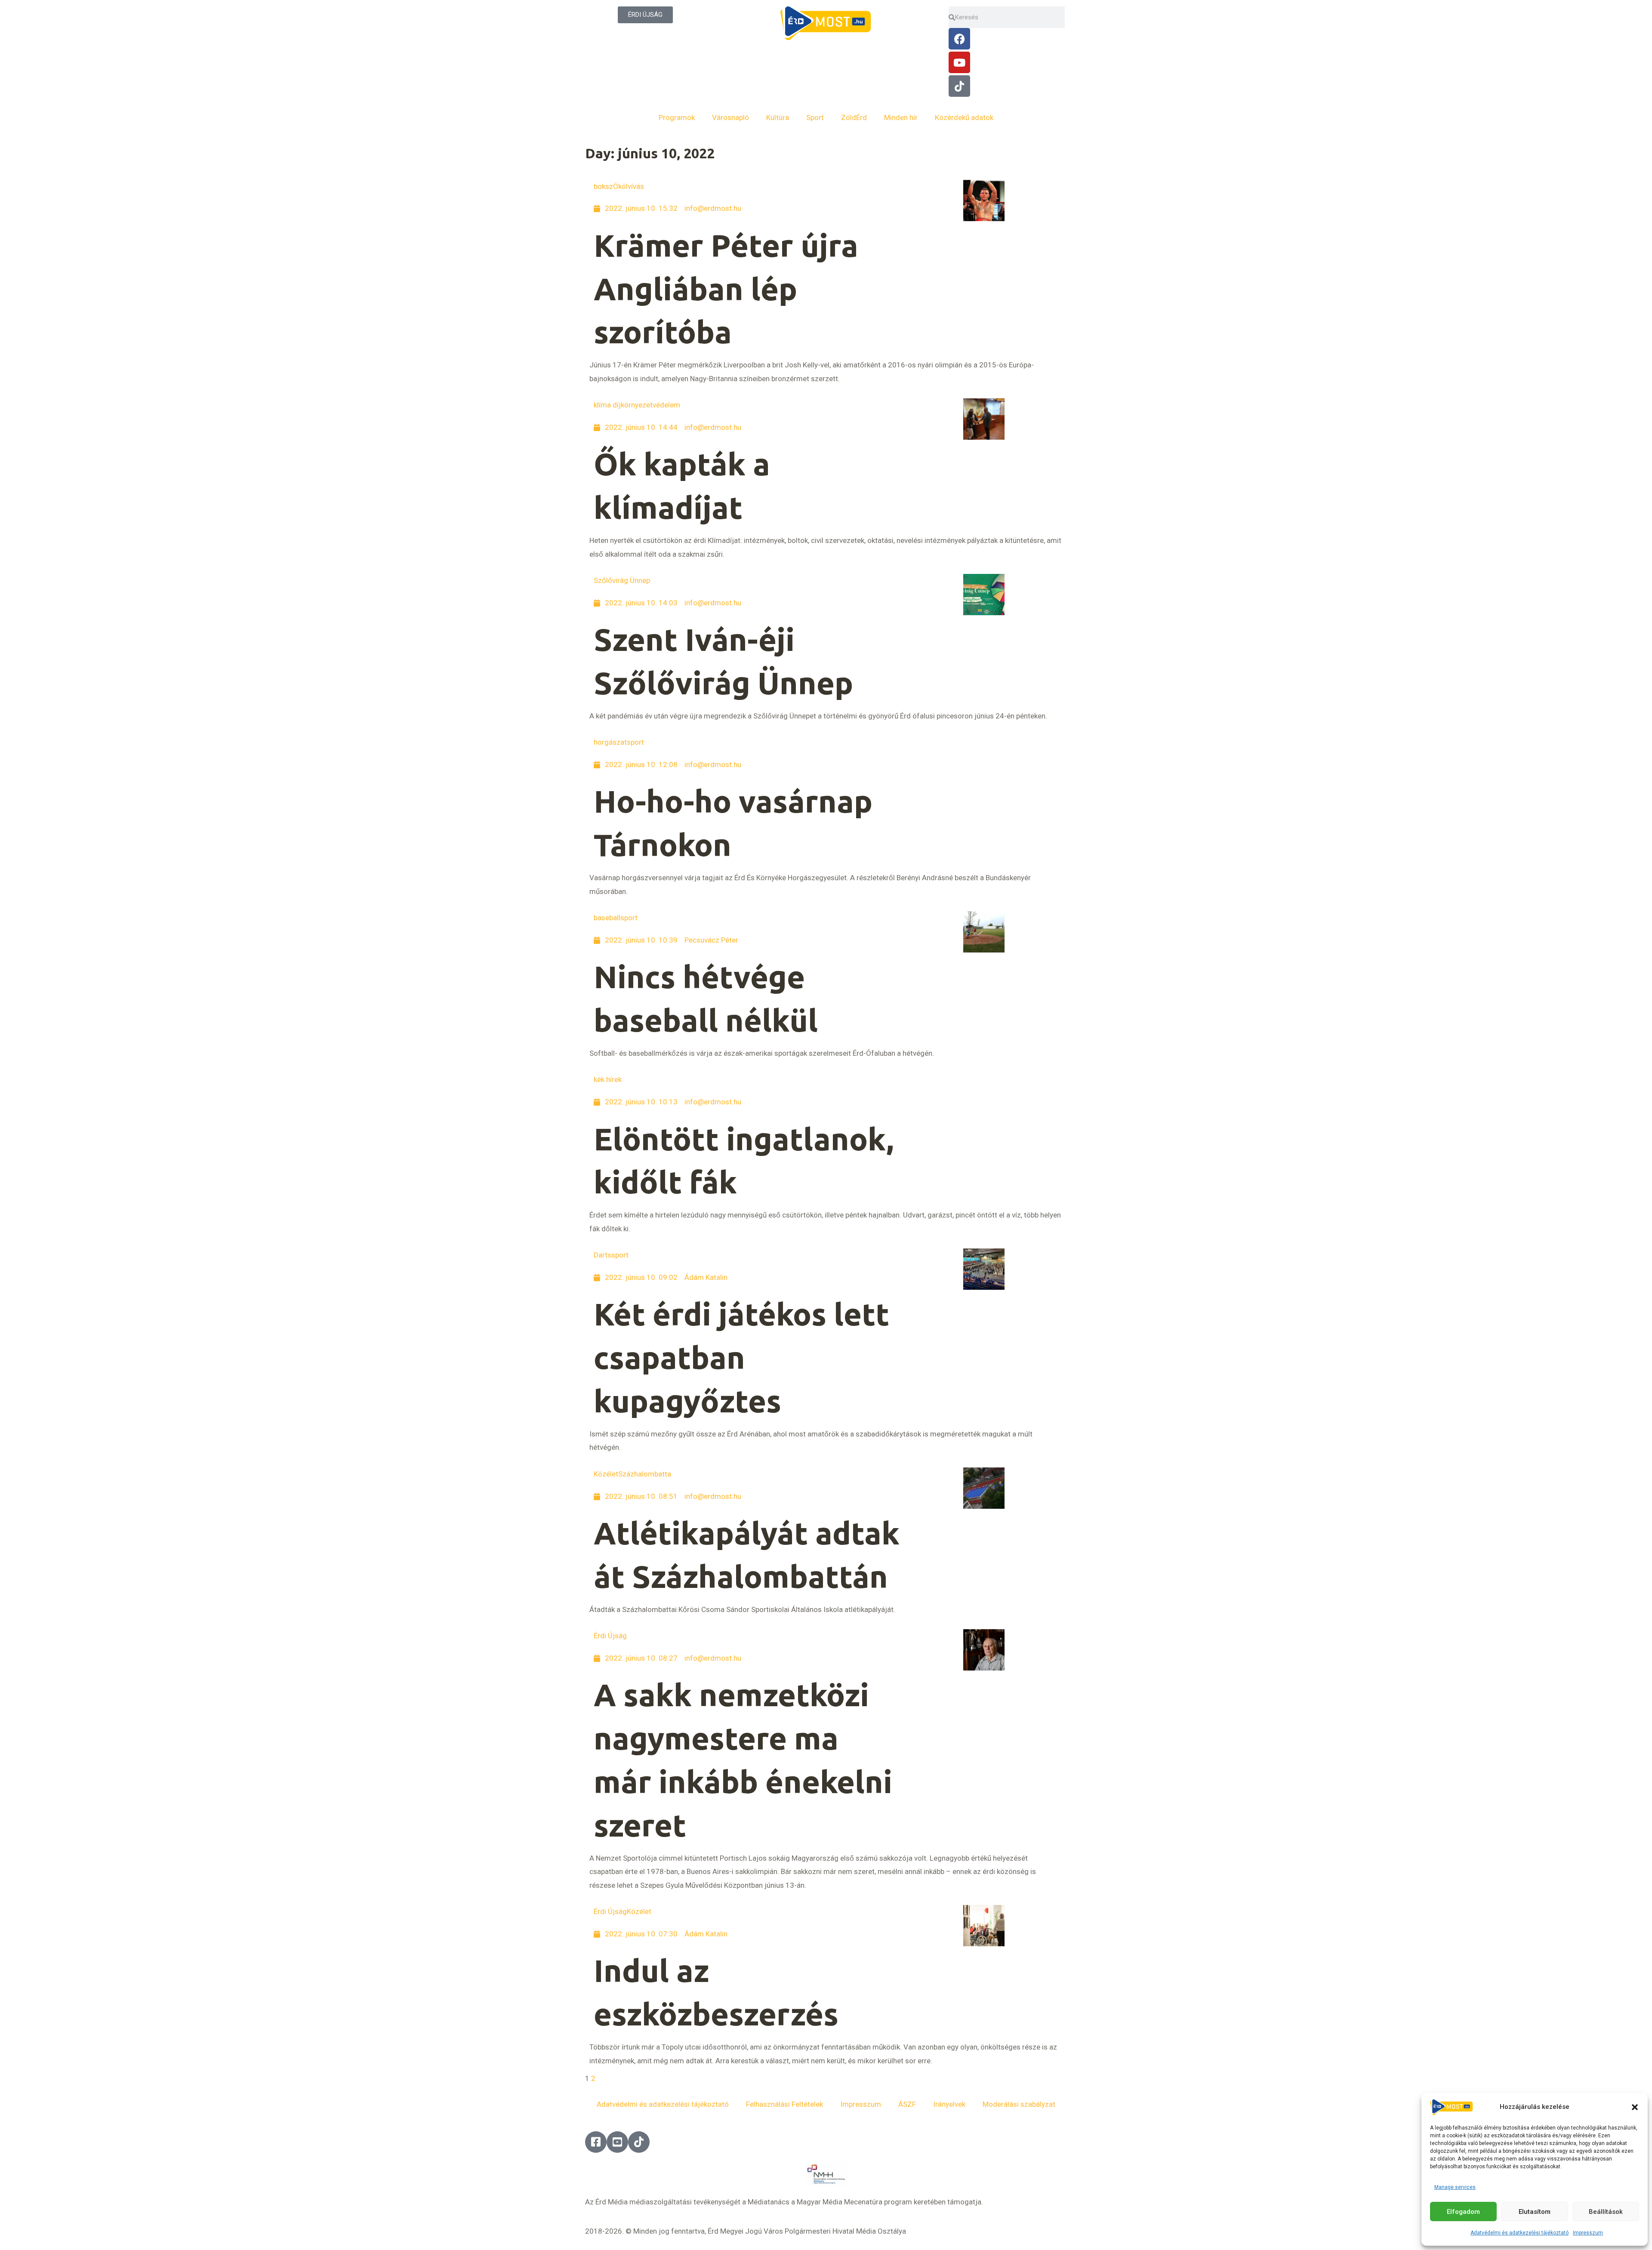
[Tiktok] (959, 86)
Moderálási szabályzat (1019, 2104)
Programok (677, 117)
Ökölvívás (629, 186)
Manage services (1455, 2187)
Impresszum (1588, 2233)
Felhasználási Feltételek (784, 2104)
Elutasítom (1535, 2212)
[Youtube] (959, 62)
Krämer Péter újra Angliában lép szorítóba (726, 289)
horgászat (610, 742)
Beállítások (1606, 2212)
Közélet (606, 1474)
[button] (1635, 2107)
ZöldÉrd (854, 117)
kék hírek (608, 1079)
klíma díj (607, 405)
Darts (603, 1255)
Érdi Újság (610, 1636)
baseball (607, 918)
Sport (815, 117)
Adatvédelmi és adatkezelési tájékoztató (1519, 2233)
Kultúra (778, 117)
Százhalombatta (645, 1474)
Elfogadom (1463, 2212)
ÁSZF (907, 2104)
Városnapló (730, 117)
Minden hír (901, 117)
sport (635, 742)
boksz (603, 186)
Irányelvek (949, 2104)
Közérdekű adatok (964, 117)
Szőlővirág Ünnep (622, 580)
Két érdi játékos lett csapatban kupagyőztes (741, 1358)
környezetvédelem (650, 405)
